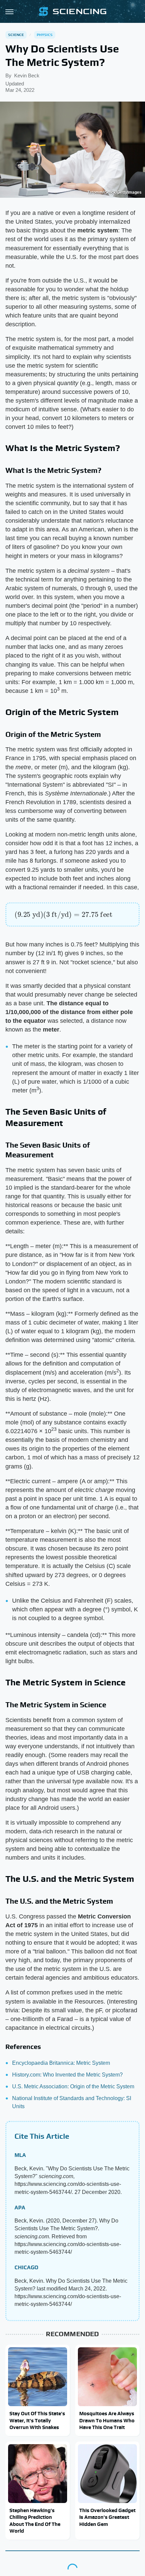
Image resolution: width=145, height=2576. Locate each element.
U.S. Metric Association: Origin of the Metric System (73, 2086)
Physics (45, 35)
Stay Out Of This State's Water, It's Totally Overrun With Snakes (37, 2420)
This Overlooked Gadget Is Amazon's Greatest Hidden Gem (107, 2517)
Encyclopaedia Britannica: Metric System (61, 2063)
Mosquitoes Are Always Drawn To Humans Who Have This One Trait (107, 2420)
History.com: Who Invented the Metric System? (67, 2075)
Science (16, 35)
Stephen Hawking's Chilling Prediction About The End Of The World (35, 2521)
